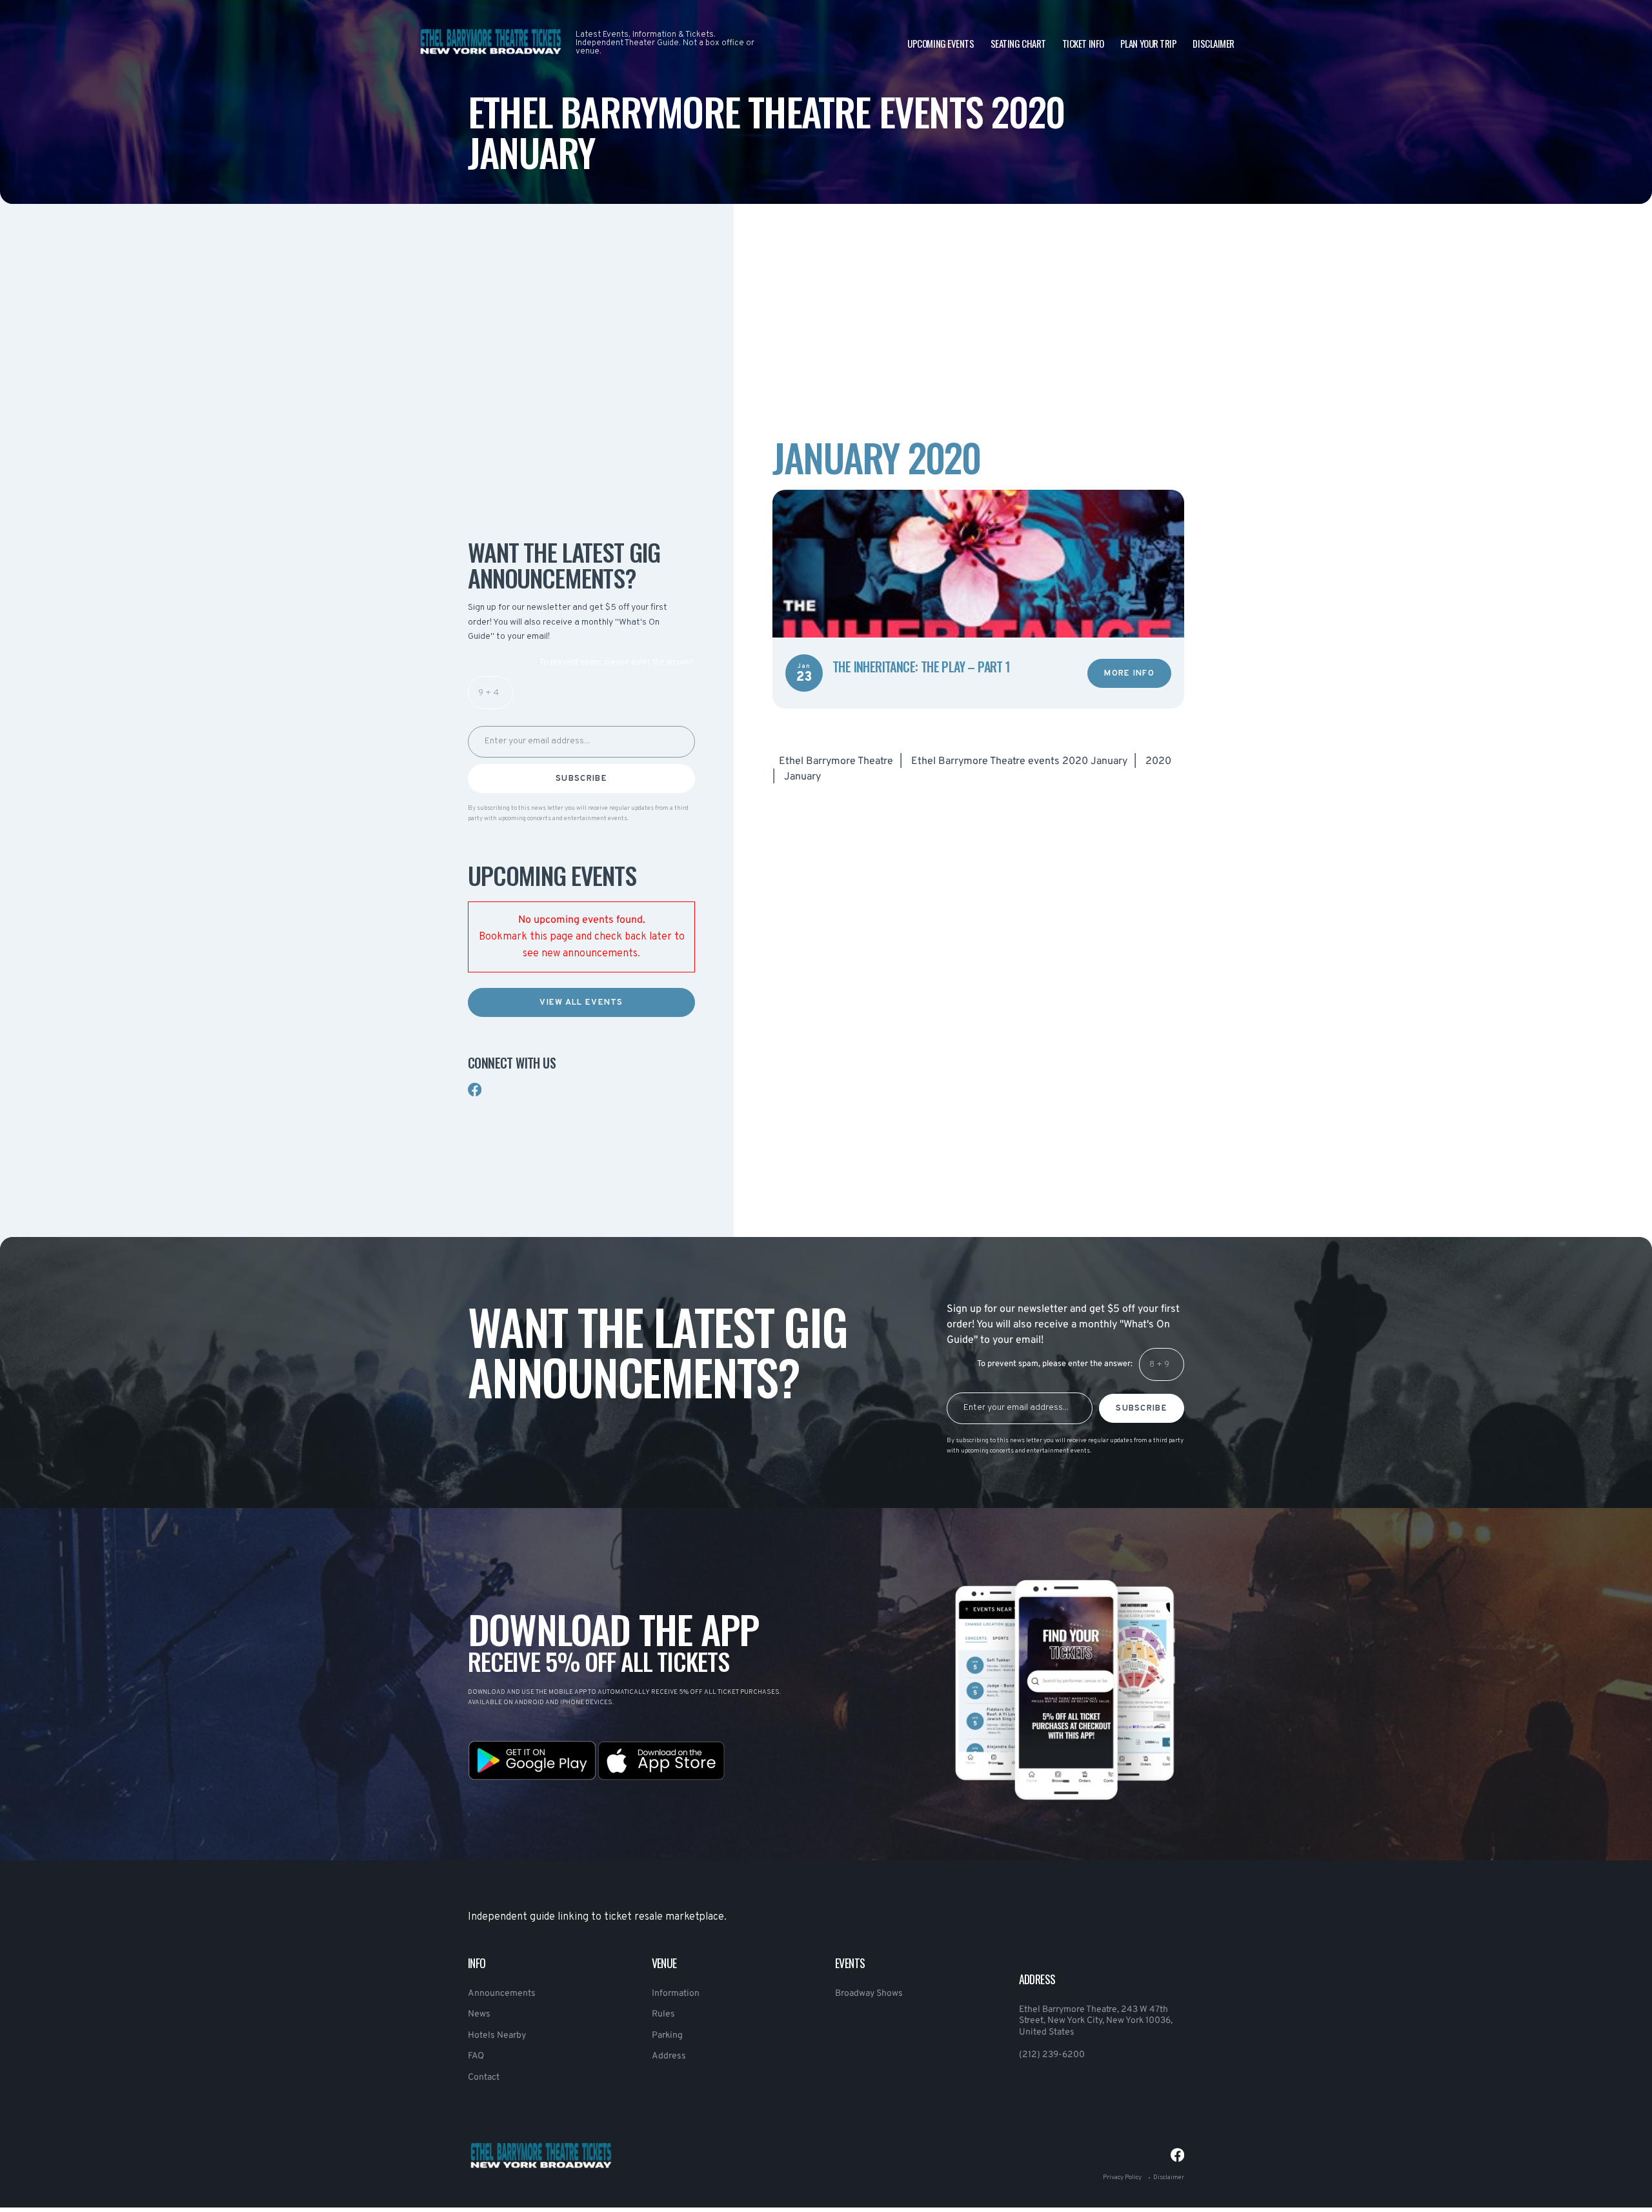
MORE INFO (1129, 674)
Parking (667, 2036)
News (479, 2014)
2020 (1158, 761)
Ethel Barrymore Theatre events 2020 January (1019, 761)
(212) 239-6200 (1052, 2055)
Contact (484, 2077)
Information (676, 1994)
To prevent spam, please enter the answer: (617, 663)
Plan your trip (1149, 43)
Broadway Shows (869, 1994)
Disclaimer (1214, 43)
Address (669, 2056)
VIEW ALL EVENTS (581, 1003)
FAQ (476, 2056)
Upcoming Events (941, 43)
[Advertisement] (581, 406)
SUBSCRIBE (581, 779)
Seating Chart (1018, 43)
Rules (663, 2014)
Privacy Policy (1122, 2177)
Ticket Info (1083, 43)
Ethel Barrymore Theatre (836, 761)
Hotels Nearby (497, 2036)
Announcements (502, 1994)
